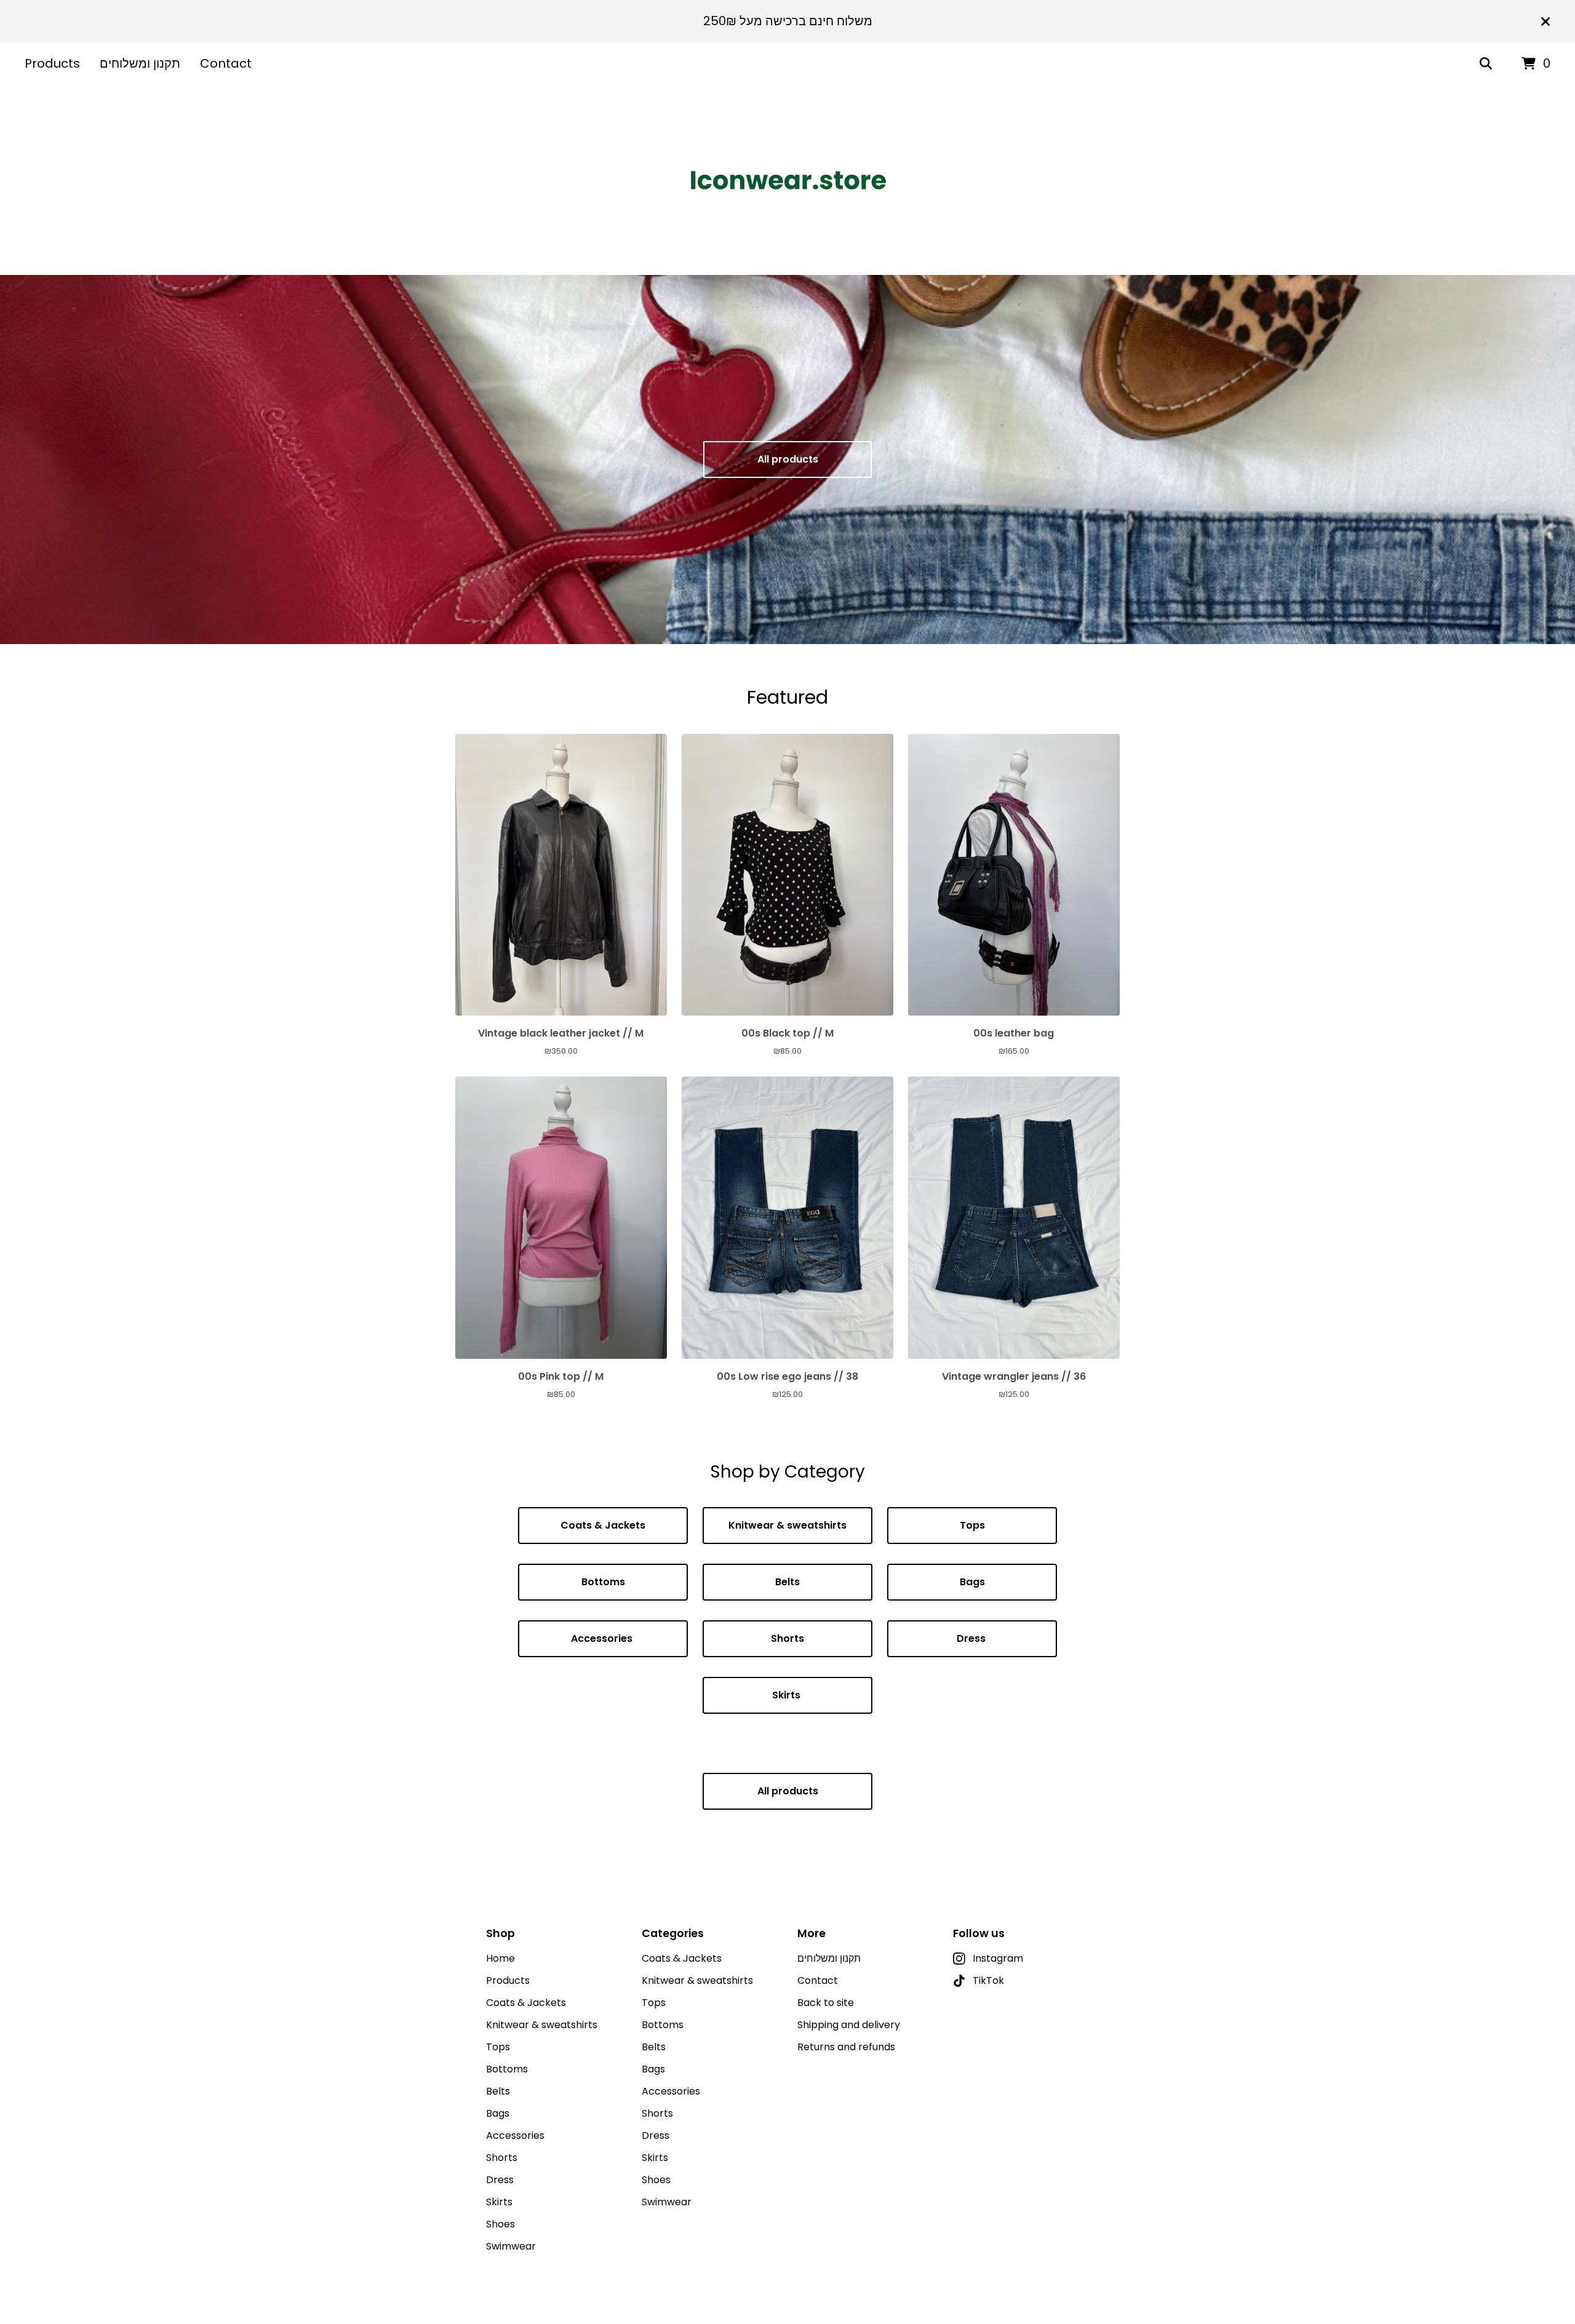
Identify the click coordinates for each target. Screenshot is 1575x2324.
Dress (972, 1638)
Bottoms (603, 1582)
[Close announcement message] (1545, 22)
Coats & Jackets (603, 1525)
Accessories (603, 1638)
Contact (226, 63)
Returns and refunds (846, 2047)
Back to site (826, 2003)
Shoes (500, 2224)
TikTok (988, 1980)
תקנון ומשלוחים (140, 63)
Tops (972, 1525)
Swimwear (511, 2246)
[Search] (1486, 64)
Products (52, 63)
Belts (787, 1582)
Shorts (787, 1638)
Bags (972, 1582)
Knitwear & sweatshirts (787, 1525)
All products (788, 459)
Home (500, 1958)
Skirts (787, 1695)
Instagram (998, 1958)
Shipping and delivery (849, 2025)
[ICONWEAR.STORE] (787, 180)
